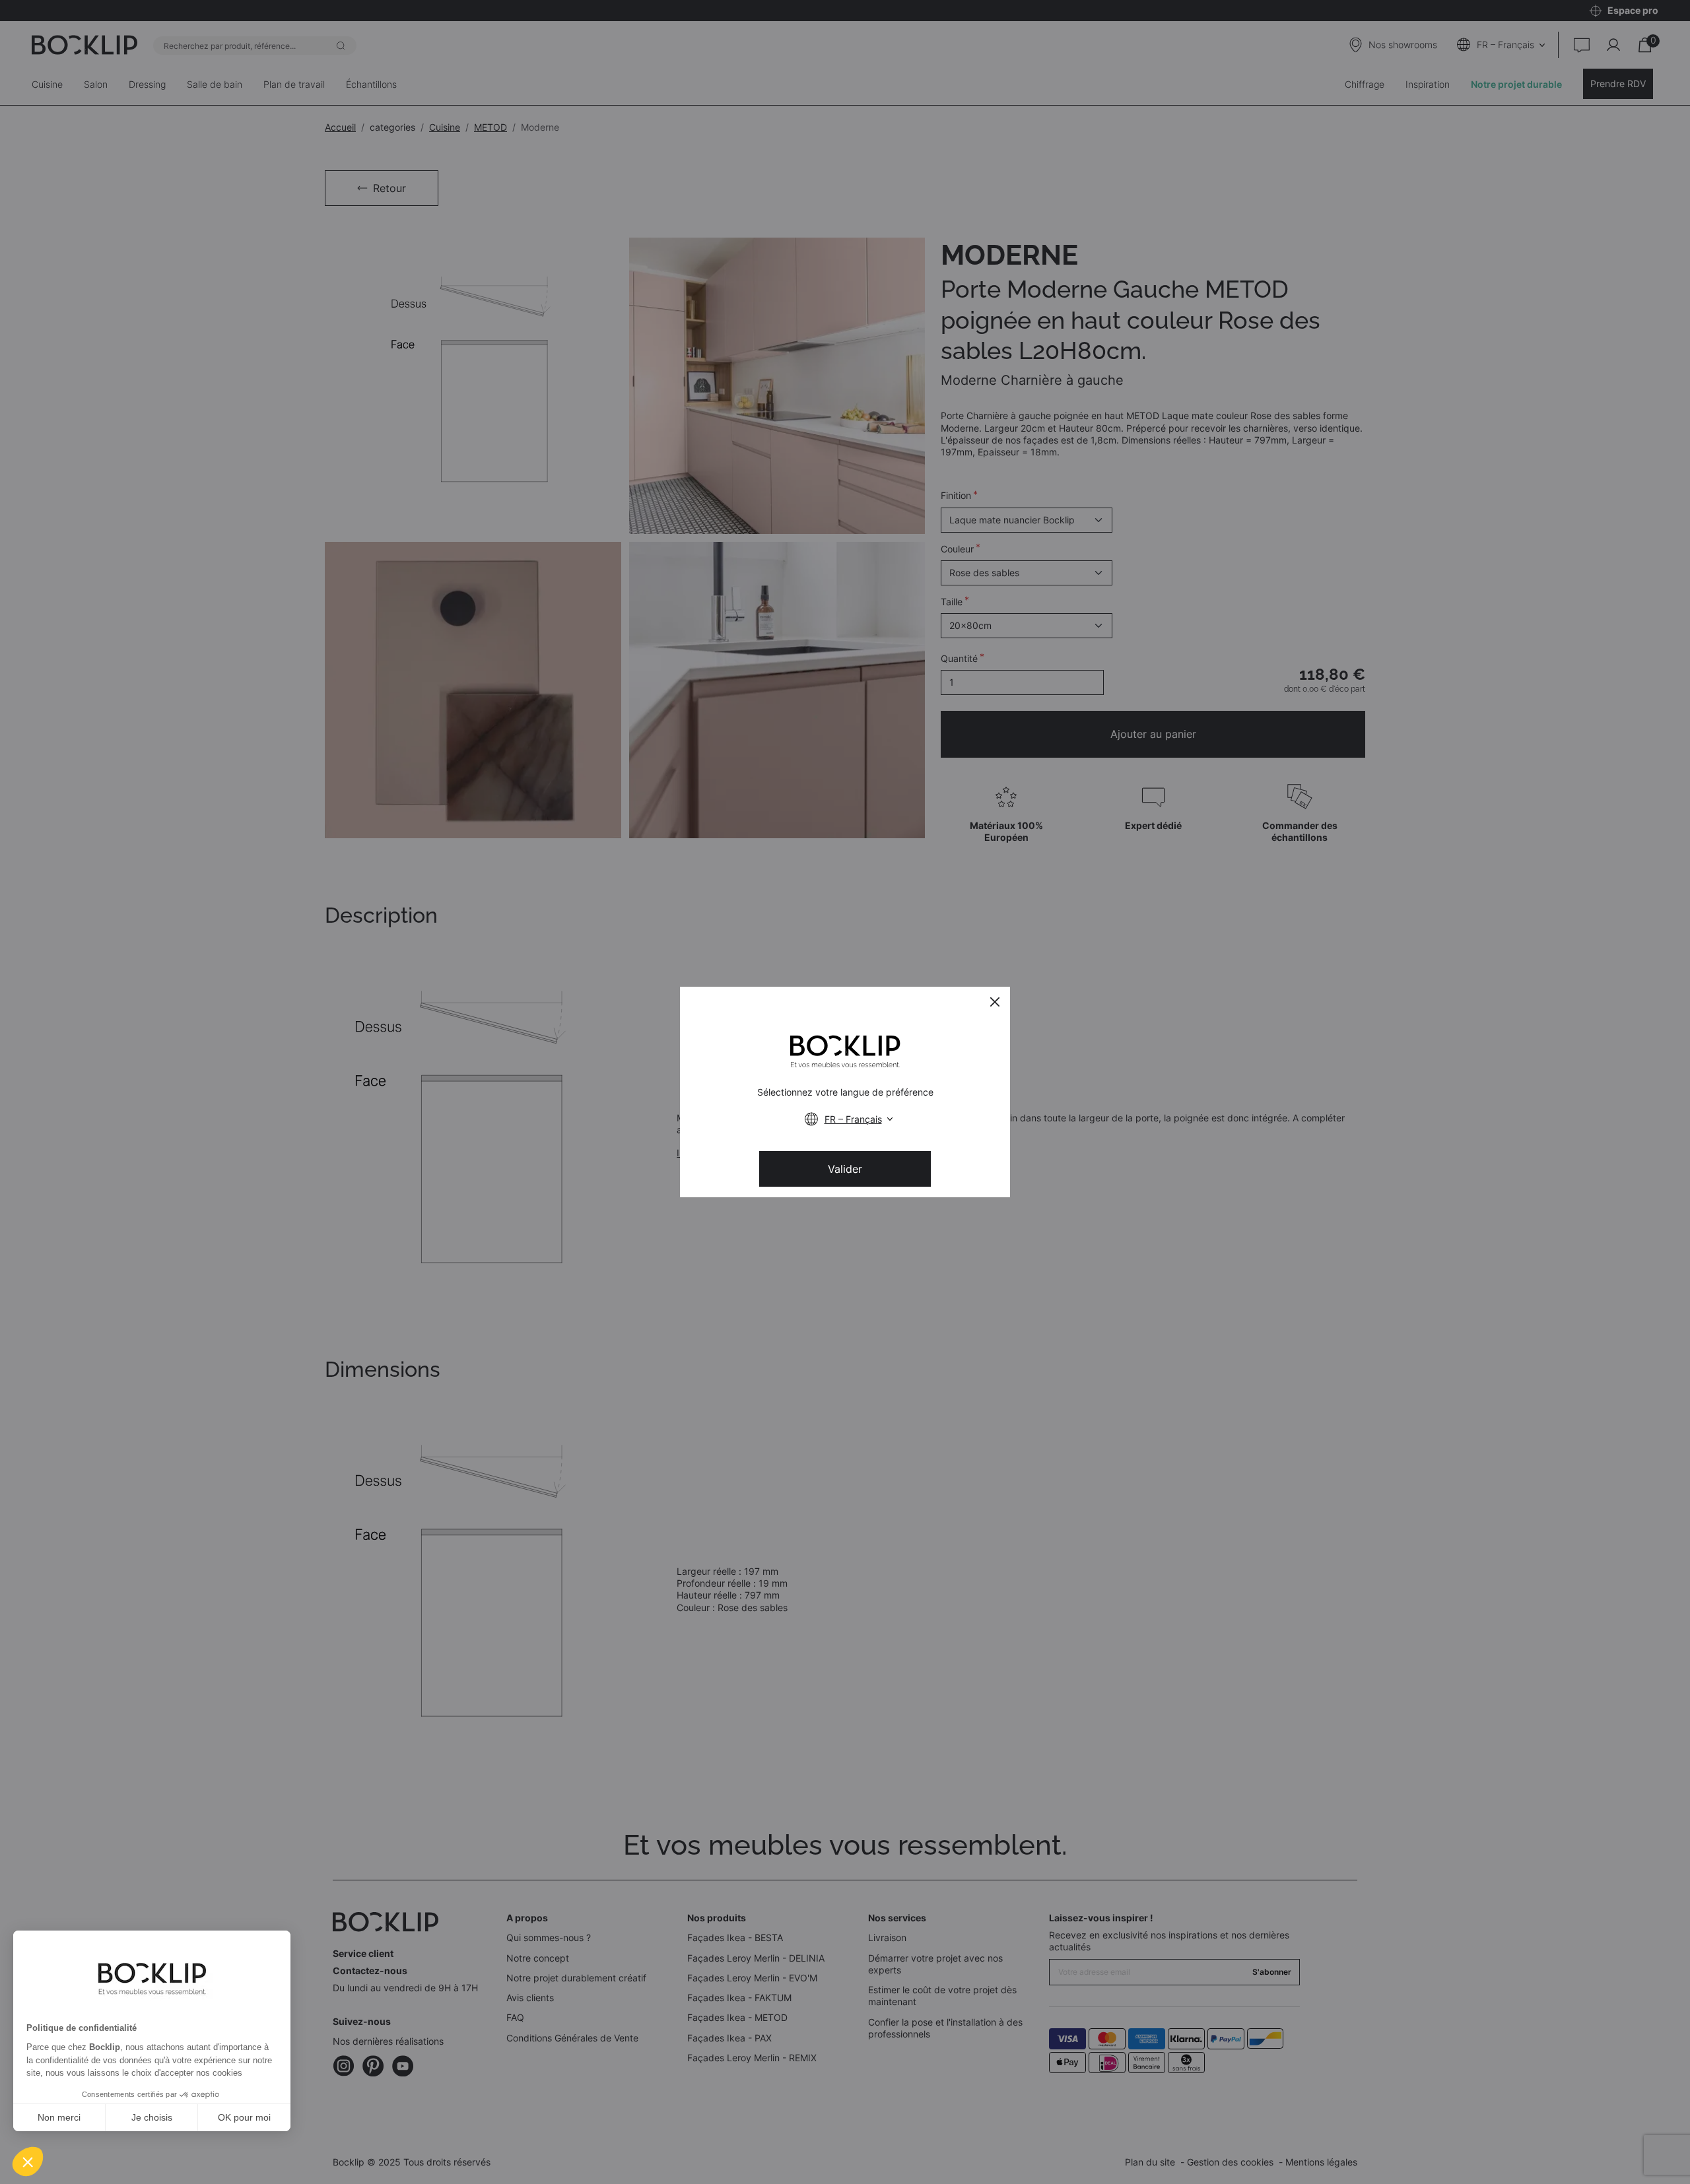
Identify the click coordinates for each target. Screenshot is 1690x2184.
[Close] (995, 1002)
